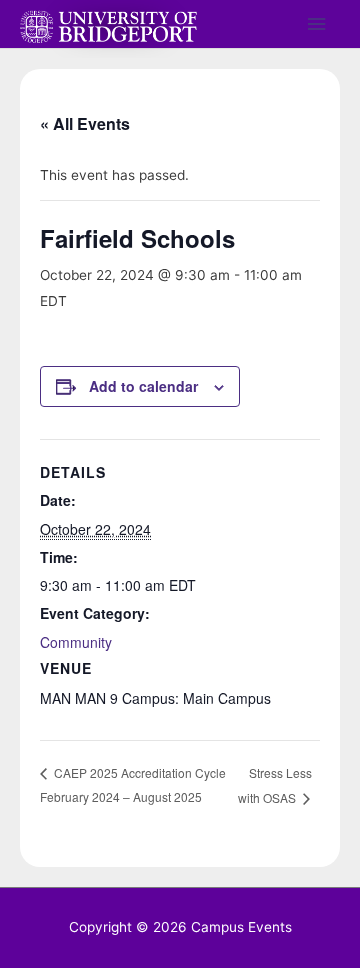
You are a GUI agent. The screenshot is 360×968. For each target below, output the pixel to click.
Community (76, 642)
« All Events (85, 123)
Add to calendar (143, 386)
